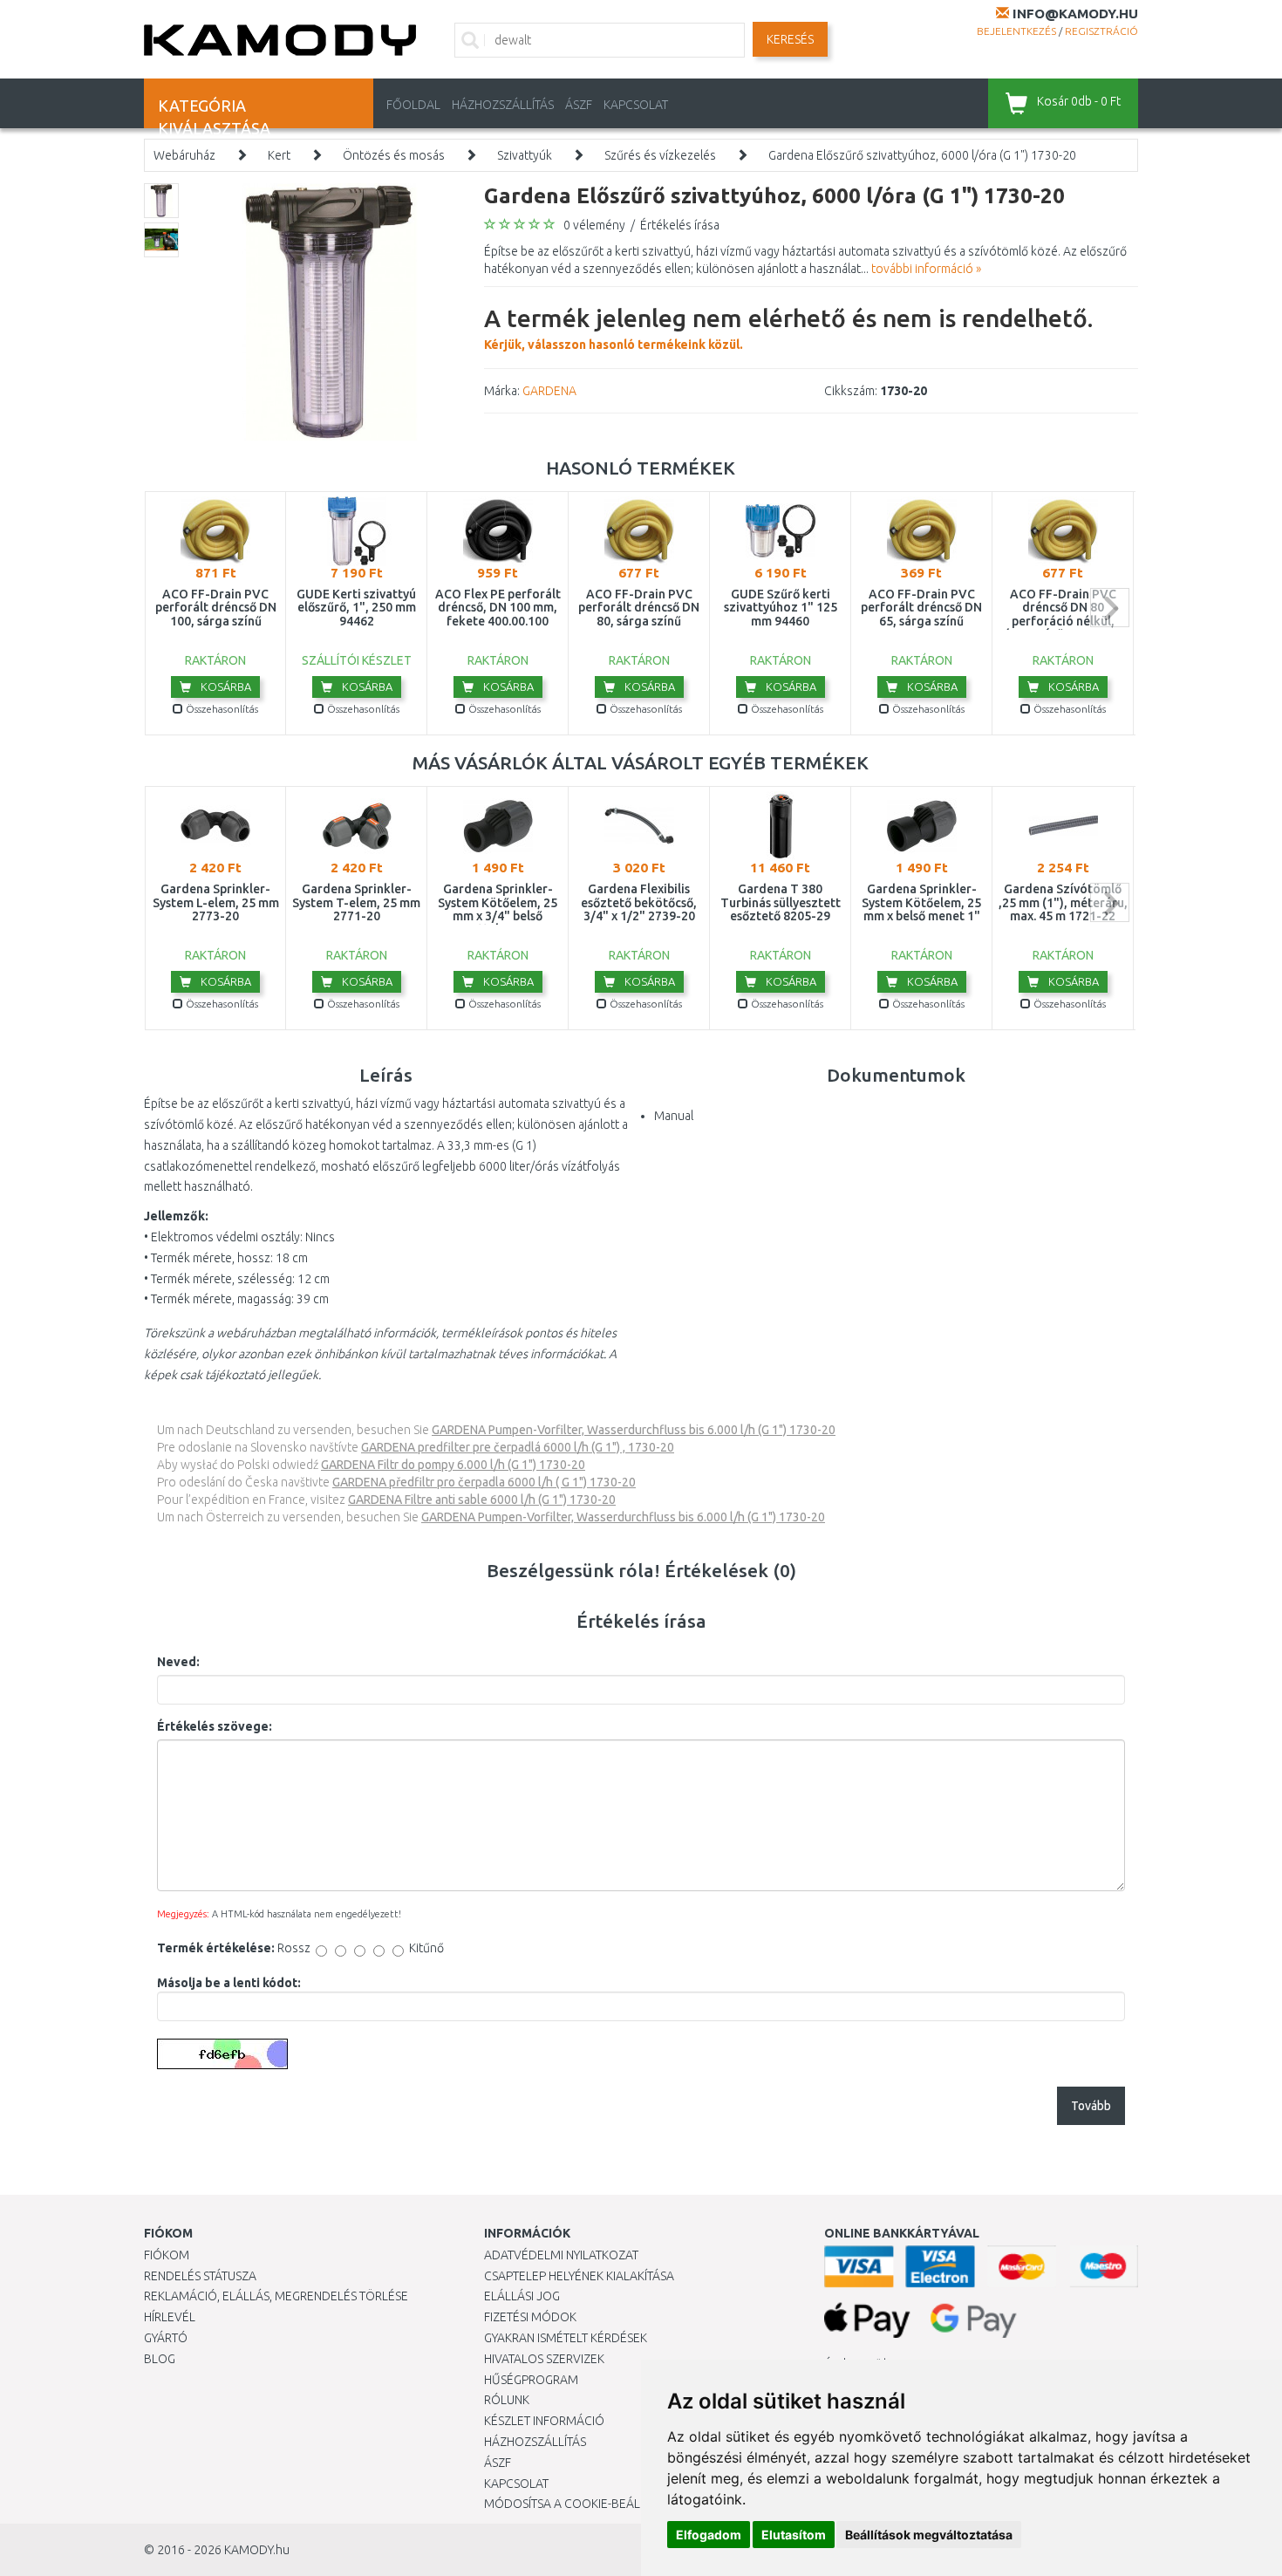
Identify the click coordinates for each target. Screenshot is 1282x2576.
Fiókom (167, 2255)
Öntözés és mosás (394, 155)
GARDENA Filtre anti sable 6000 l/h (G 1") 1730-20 (482, 1500)
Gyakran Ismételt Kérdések (566, 2338)
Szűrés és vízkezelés (660, 155)
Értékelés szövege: (215, 1726)
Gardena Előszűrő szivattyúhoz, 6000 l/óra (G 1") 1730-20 (922, 155)
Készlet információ (544, 2421)
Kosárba (225, 687)
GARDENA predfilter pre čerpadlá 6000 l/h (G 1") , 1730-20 (518, 1447)
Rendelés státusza (200, 2276)
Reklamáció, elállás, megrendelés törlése (276, 2296)
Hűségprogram (531, 2380)
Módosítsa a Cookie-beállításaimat (593, 2504)
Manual (674, 1116)
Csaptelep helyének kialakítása (579, 2276)
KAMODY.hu (257, 2550)
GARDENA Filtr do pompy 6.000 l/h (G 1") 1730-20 (453, 1465)
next (1110, 608)
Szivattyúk (525, 155)
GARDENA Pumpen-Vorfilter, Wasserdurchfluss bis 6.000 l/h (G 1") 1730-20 (634, 1430)
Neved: (178, 1662)
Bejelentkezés (1016, 31)
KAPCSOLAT (636, 105)
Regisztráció (1101, 31)
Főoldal (413, 105)
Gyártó (166, 2338)
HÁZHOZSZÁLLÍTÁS (503, 105)
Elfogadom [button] (709, 2535)
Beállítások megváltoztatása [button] (929, 2535)
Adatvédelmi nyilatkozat (561, 2255)
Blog (160, 2359)
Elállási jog (522, 2296)
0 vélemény (594, 225)
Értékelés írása (680, 225)
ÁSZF (579, 105)
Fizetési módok (530, 2317)
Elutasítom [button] (794, 2535)
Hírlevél (170, 2317)
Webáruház (184, 155)
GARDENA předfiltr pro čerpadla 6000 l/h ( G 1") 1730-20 (484, 1482)
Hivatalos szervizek (544, 2359)
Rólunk (507, 2400)
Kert (279, 155)
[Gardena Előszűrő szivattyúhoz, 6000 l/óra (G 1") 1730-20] (329, 311)
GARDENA (549, 391)
